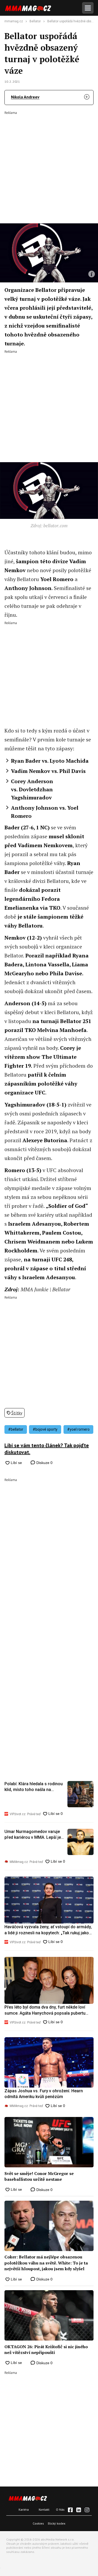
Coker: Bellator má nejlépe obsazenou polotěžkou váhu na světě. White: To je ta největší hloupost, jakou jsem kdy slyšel (46, 2263)
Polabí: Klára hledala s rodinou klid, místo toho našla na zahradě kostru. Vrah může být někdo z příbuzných (34, 1787)
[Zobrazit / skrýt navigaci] (88, 8)
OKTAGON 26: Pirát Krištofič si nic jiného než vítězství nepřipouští (46, 2350)
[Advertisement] (49, 164)
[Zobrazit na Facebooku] (70, 2510)
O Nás (60, 2509)
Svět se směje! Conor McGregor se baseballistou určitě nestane (39, 2176)
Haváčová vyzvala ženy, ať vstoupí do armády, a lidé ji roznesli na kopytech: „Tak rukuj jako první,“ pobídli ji (48, 1930)
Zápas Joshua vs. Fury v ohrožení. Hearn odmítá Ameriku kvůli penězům (44, 2094)
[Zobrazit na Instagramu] (87, 2510)
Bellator (35, 21)
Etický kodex (57, 2523)
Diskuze (44, 1463)
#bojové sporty (45, 1429)
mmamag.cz (14, 21)
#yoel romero (78, 1429)
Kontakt (44, 2509)
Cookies (38, 2523)
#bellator (16, 1429)
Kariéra (24, 2509)
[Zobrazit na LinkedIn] (79, 2510)
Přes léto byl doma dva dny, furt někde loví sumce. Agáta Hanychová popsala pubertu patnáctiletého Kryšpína (45, 2010)
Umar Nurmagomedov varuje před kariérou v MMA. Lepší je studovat (33, 1835)
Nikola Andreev (25, 97)
